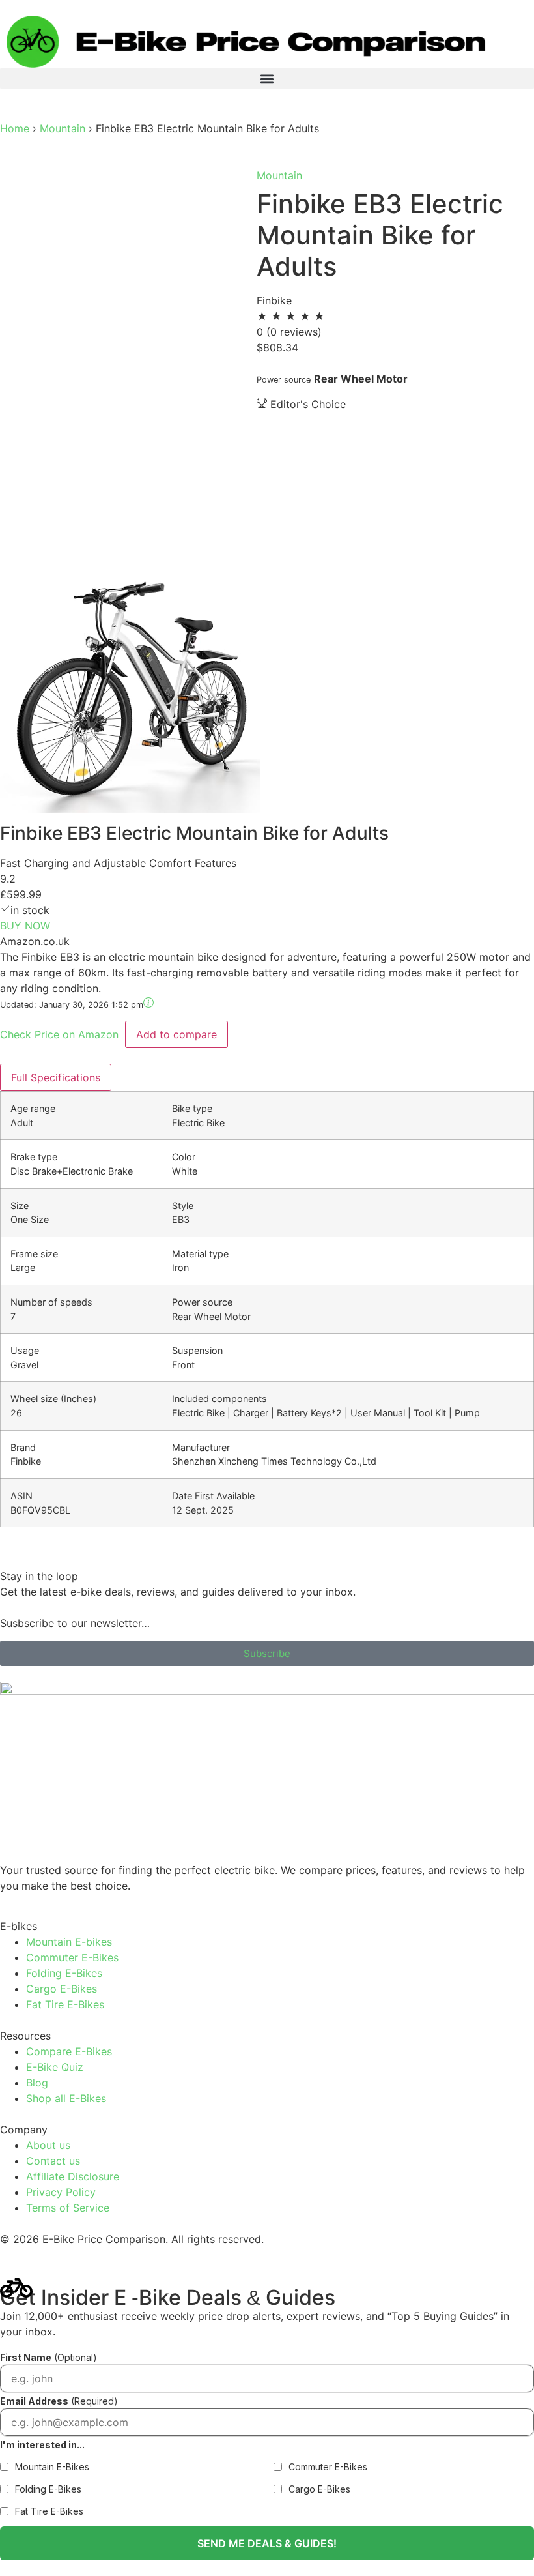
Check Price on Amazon (61, 1034)
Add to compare (176, 1034)
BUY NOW (25, 926)
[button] (267, 79)
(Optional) (49, 2357)
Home (15, 128)
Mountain (64, 128)
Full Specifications (56, 1077)
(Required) (59, 2401)
